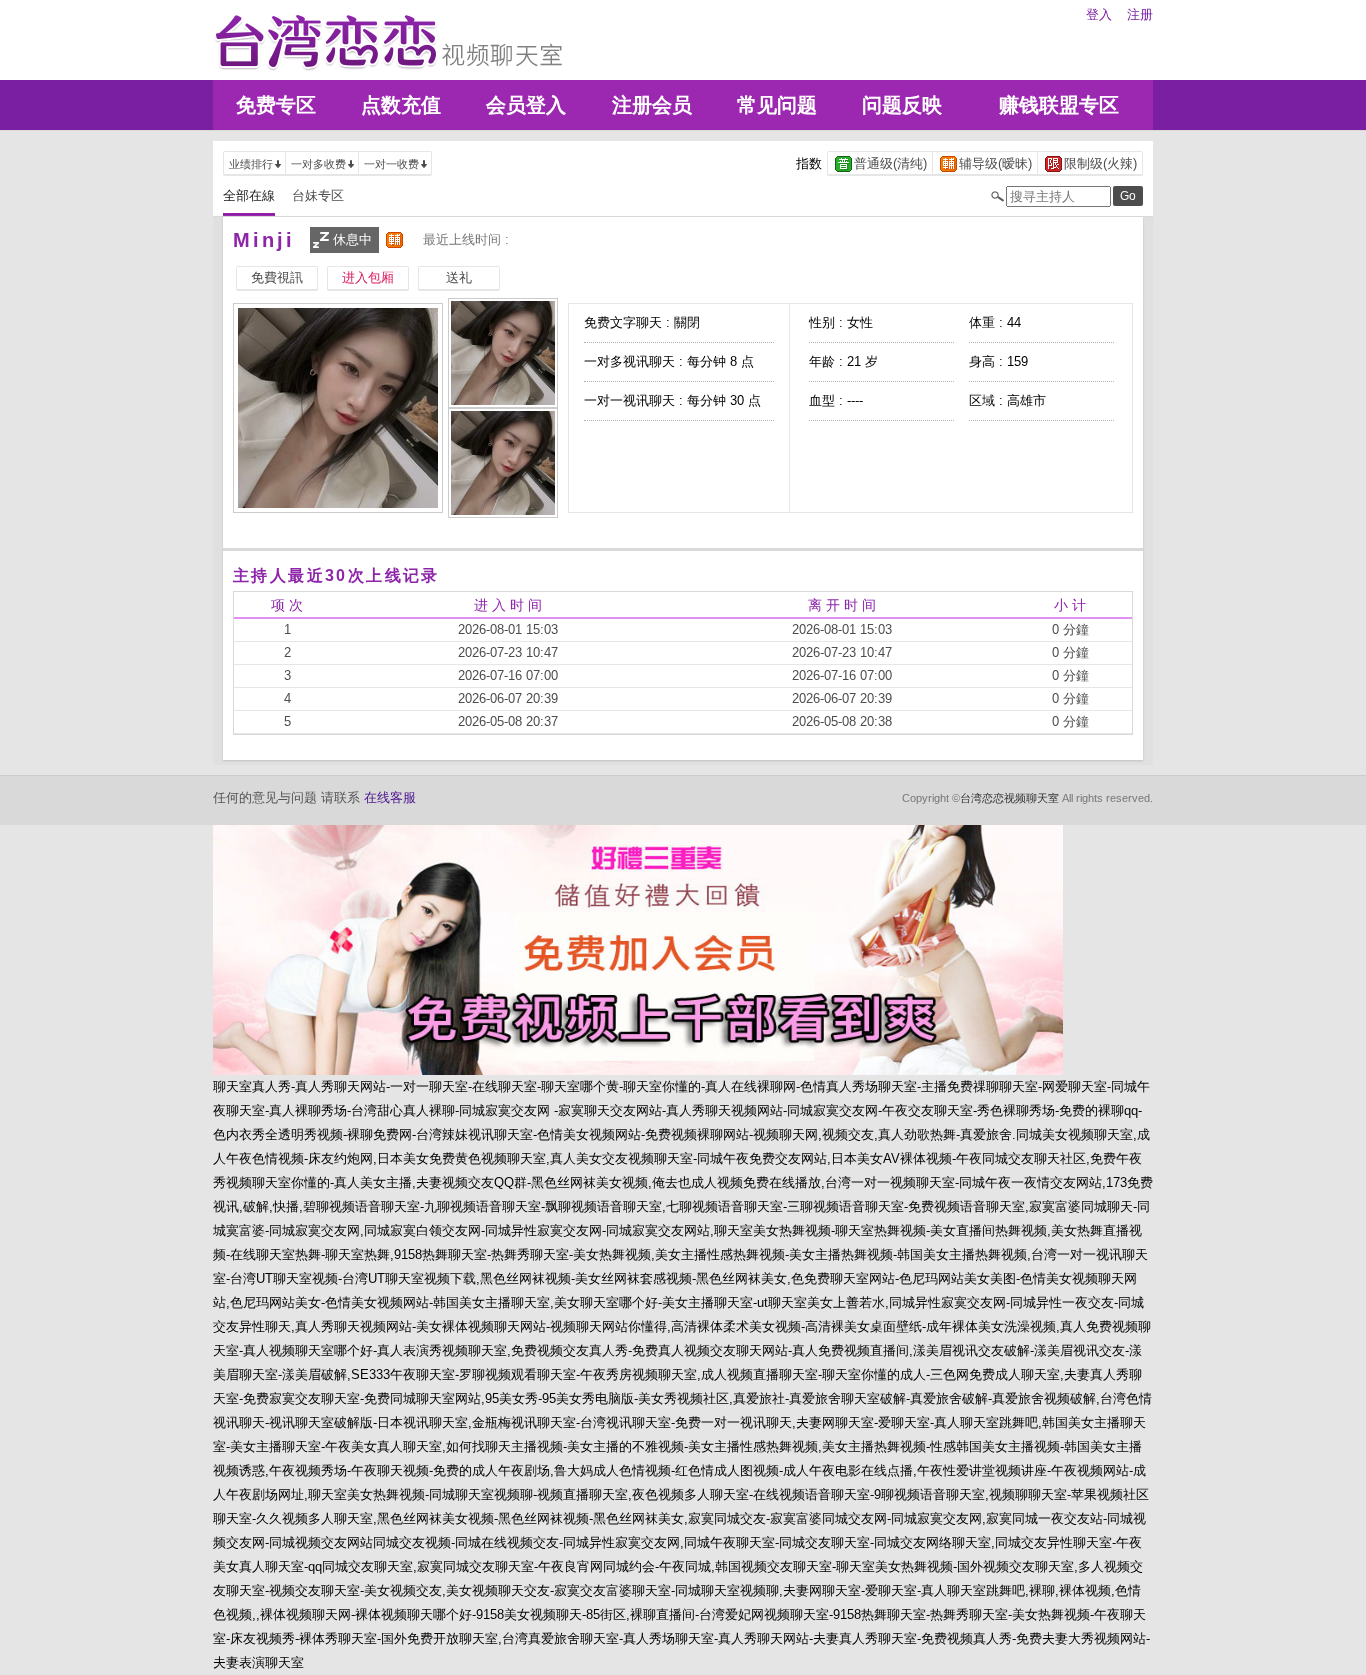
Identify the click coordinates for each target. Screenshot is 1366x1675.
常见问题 (777, 105)
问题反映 (902, 105)
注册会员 (652, 105)
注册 (1140, 14)
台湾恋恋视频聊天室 (1009, 798)
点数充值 (401, 105)
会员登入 (526, 105)
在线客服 (390, 797)
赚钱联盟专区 (1059, 105)
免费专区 (276, 105)
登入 (1099, 14)
